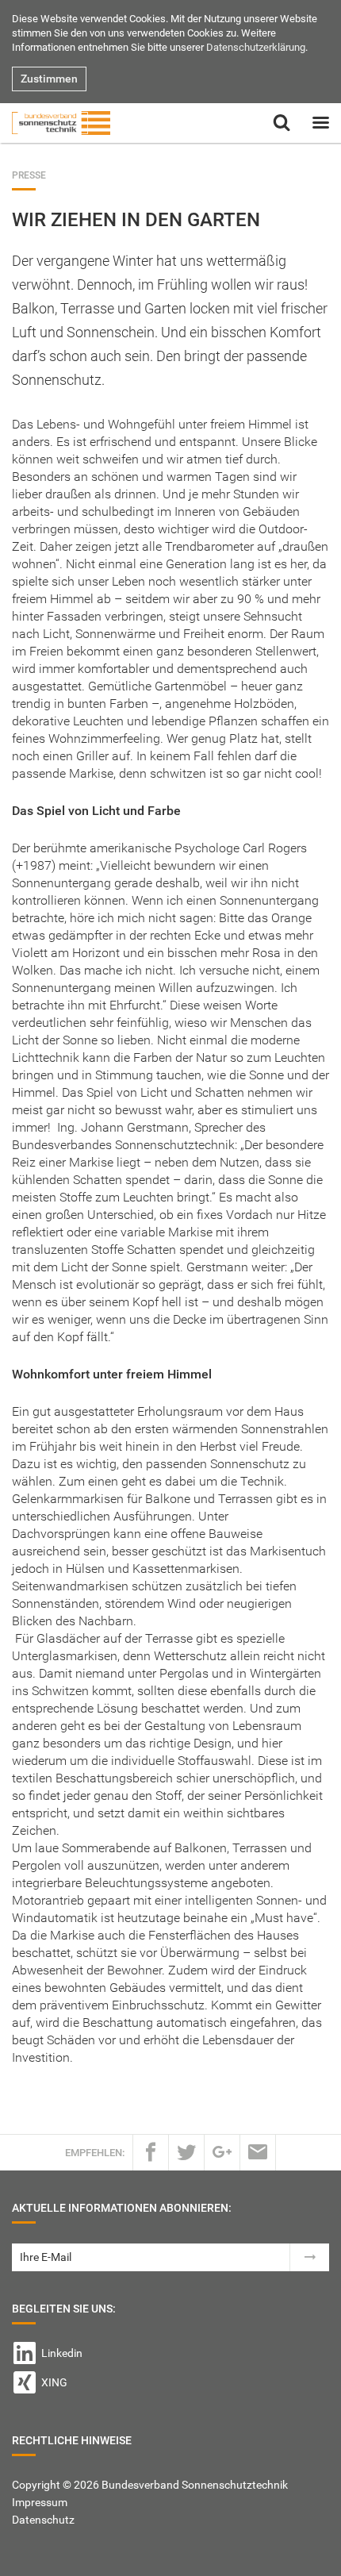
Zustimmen (49, 79)
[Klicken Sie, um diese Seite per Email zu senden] (258, 2152)
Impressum (40, 2502)
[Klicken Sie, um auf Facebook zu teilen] (151, 2152)
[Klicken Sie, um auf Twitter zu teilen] (186, 2152)
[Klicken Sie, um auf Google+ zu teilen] (222, 2152)
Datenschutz (43, 2520)
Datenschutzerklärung (256, 47)
